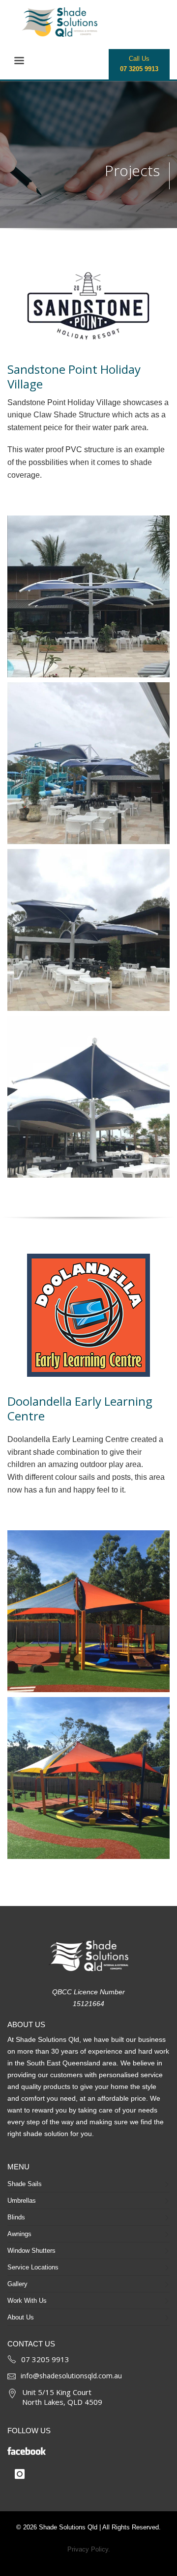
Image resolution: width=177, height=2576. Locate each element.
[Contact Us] (12, 2358)
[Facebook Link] (82, 2448)
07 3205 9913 (45, 2359)
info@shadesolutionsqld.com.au (71, 2376)
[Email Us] (12, 2376)
